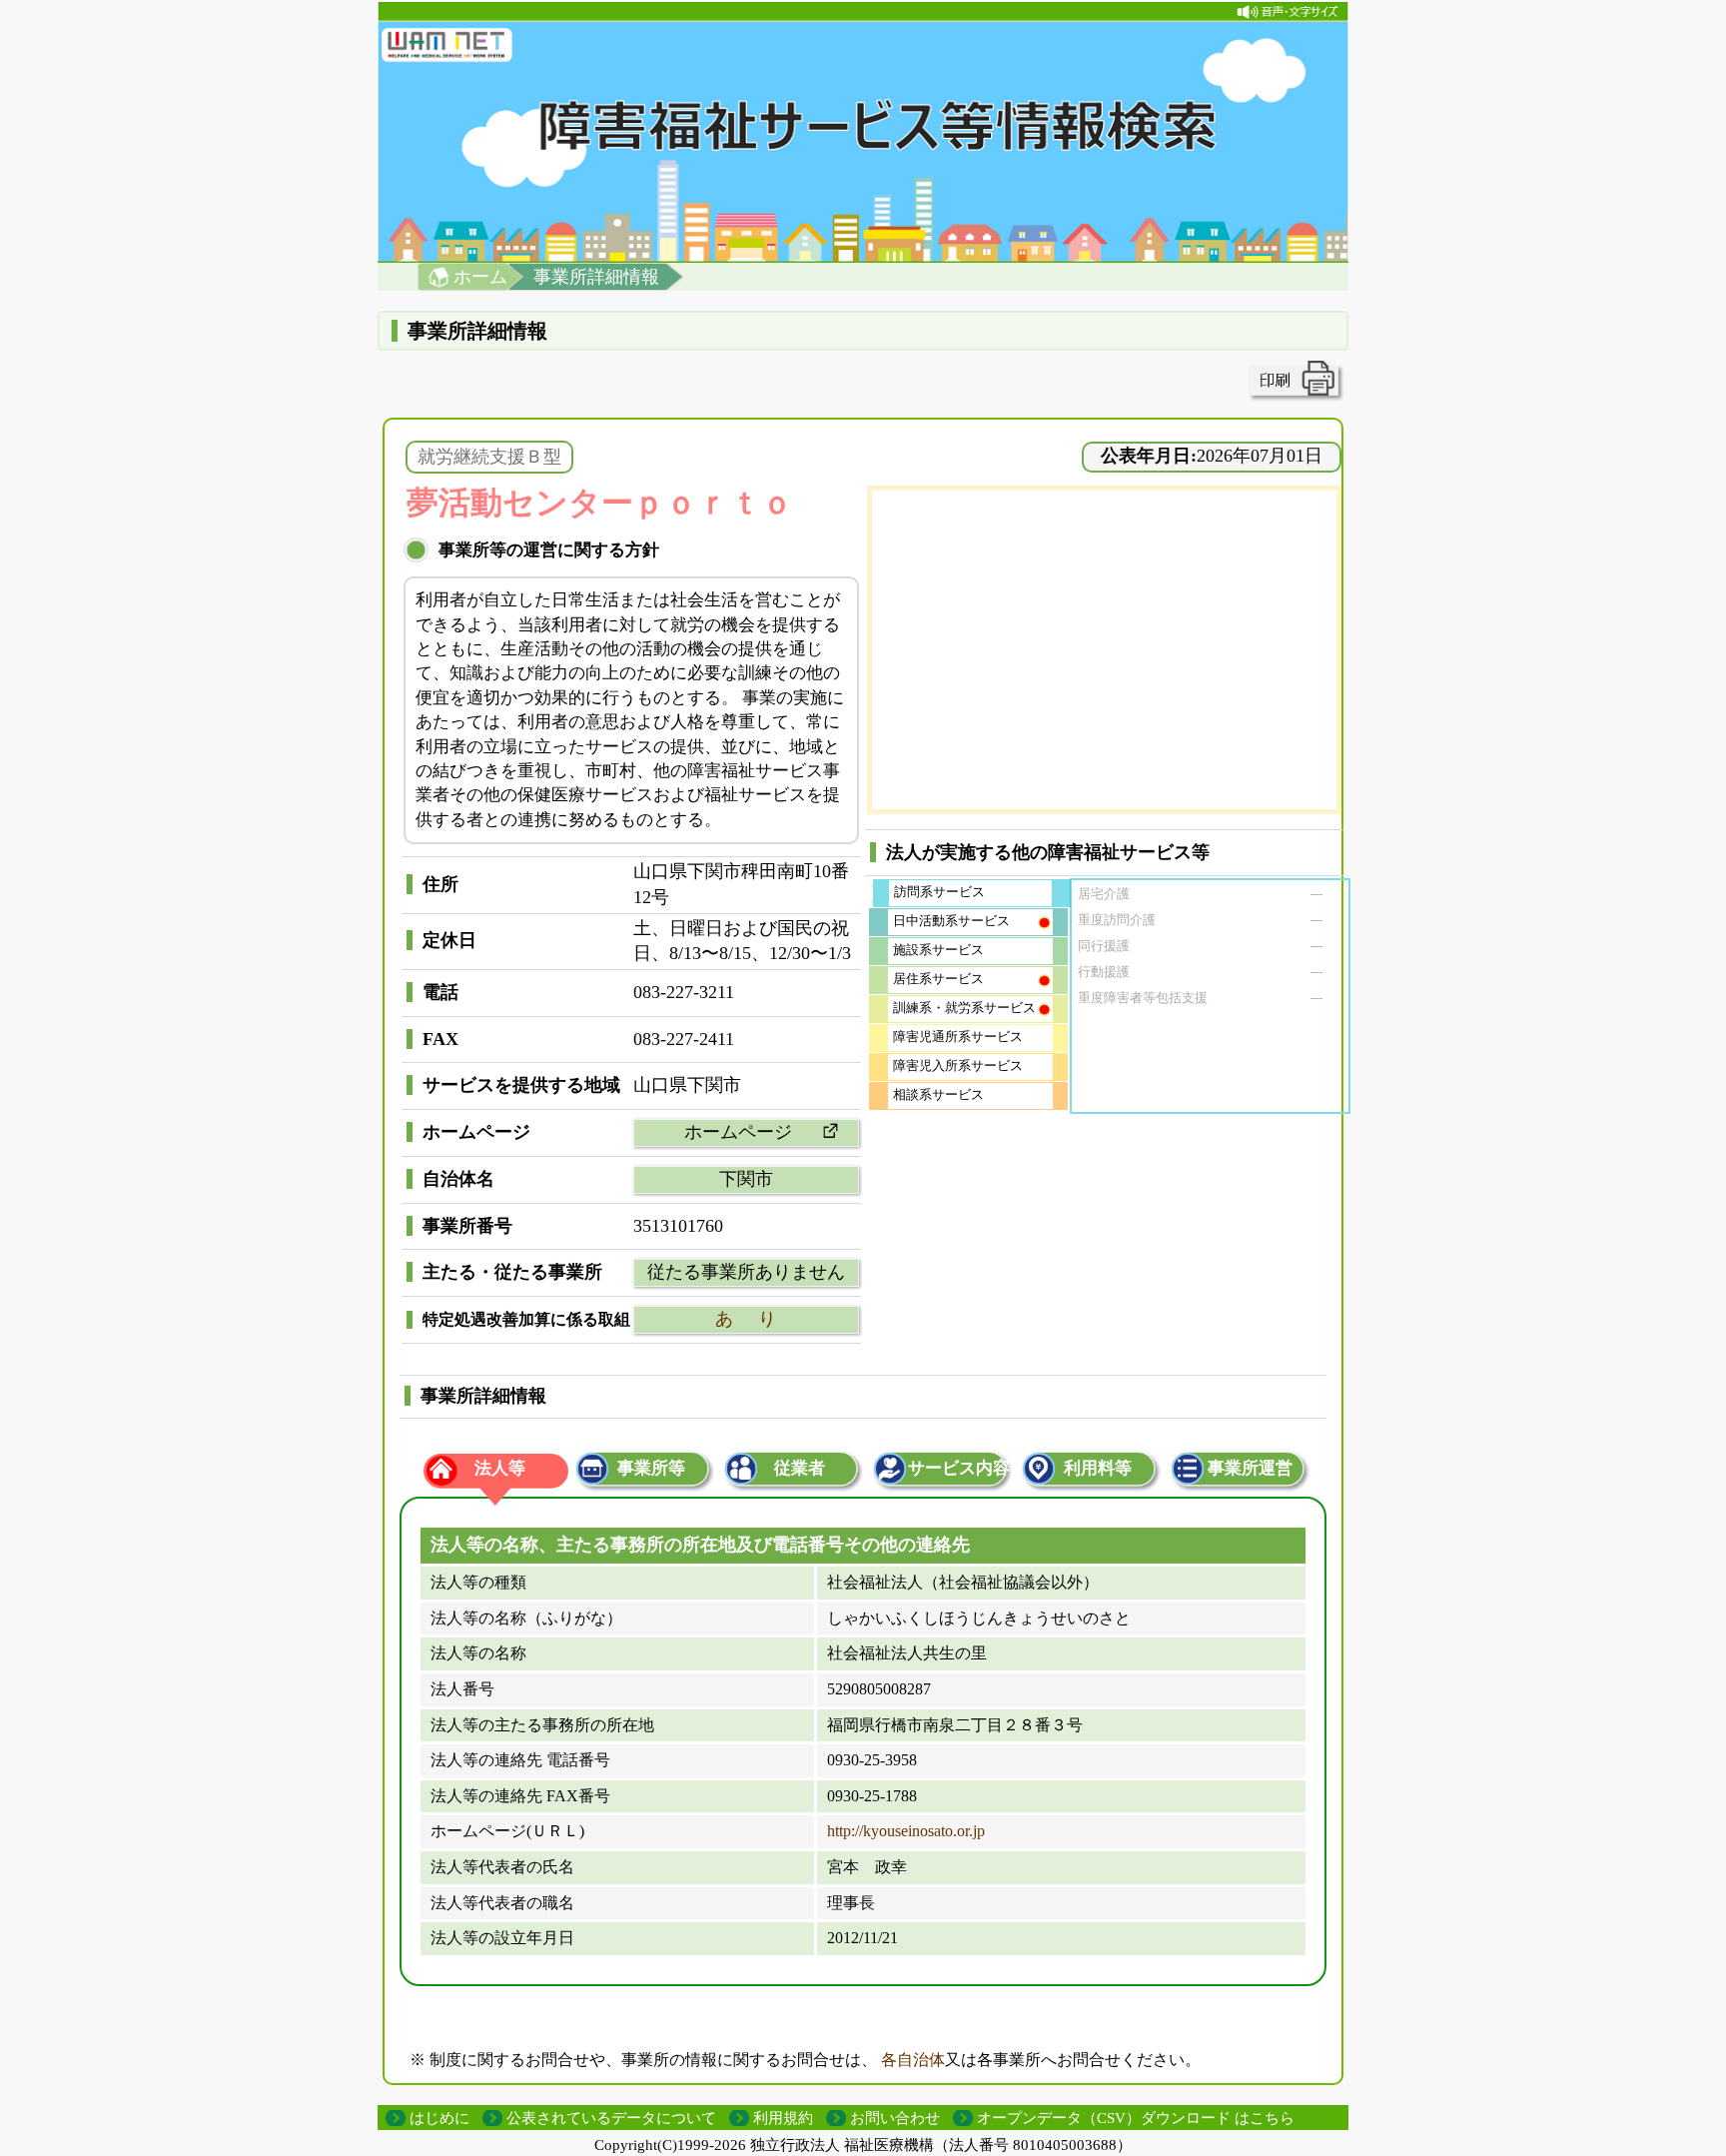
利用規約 (783, 2118)
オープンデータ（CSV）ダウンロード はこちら (1136, 2118)
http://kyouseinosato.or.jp (906, 1831)
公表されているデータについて (611, 2118)
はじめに (439, 2118)
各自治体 (913, 2060)
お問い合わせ (895, 2118)
